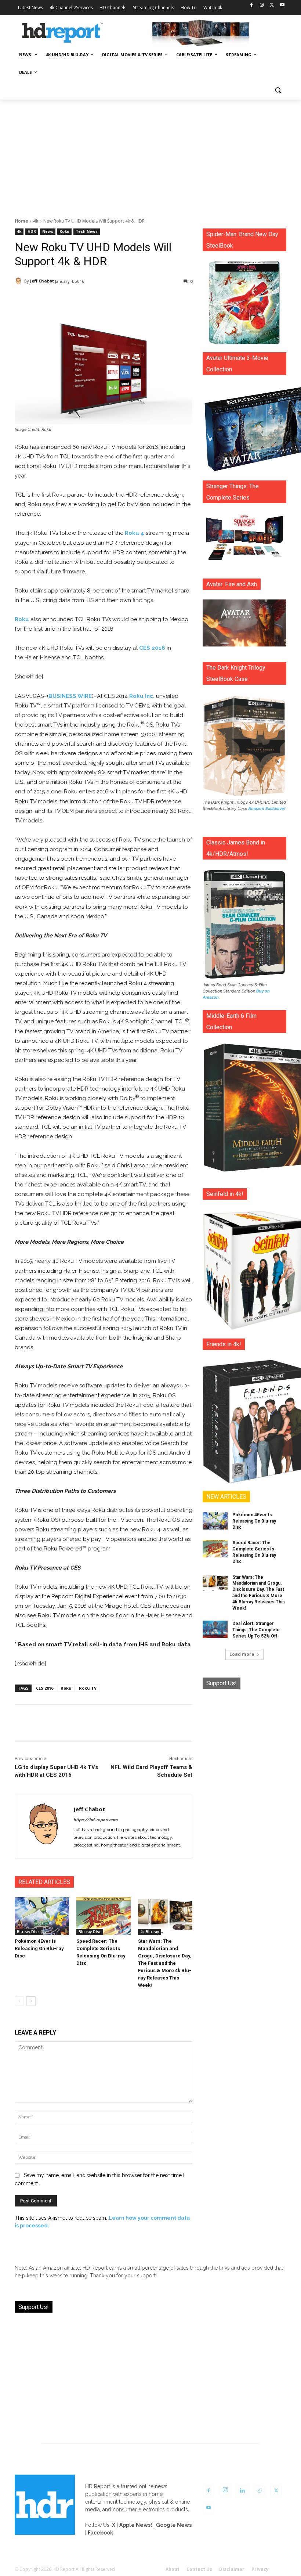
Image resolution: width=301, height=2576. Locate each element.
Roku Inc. (142, 696)
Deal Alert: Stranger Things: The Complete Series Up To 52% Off (256, 1630)
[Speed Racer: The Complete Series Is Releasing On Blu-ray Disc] (104, 1916)
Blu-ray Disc (28, 1932)
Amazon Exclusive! (267, 808)
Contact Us (199, 2569)
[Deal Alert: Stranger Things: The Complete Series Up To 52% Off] (215, 1629)
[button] (278, 90)
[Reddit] (259, 2491)
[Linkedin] (242, 2491)
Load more (242, 1654)
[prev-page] (19, 2001)
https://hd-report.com (95, 1820)
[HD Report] (62, 33)
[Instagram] (262, 5)
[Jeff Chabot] (19, 281)
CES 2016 (152, 648)
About (173, 2569)
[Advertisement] (150, 155)
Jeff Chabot (42, 281)
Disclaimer (232, 2569)
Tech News (87, 231)
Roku (64, 231)
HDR (32, 231)
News (48, 231)
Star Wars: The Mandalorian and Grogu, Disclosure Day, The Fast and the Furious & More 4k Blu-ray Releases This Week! (165, 1963)
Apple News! (136, 2525)
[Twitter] (272, 5)
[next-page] (31, 2001)
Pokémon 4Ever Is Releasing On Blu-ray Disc (39, 1948)
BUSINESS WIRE (70, 696)
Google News (174, 2525)
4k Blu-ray (150, 1932)
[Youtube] (282, 5)
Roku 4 (135, 533)
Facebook (100, 2533)
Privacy (260, 2569)
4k (36, 221)
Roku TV (88, 1688)
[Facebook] (252, 5)
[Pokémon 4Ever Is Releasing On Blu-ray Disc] (42, 1916)
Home (21, 221)
